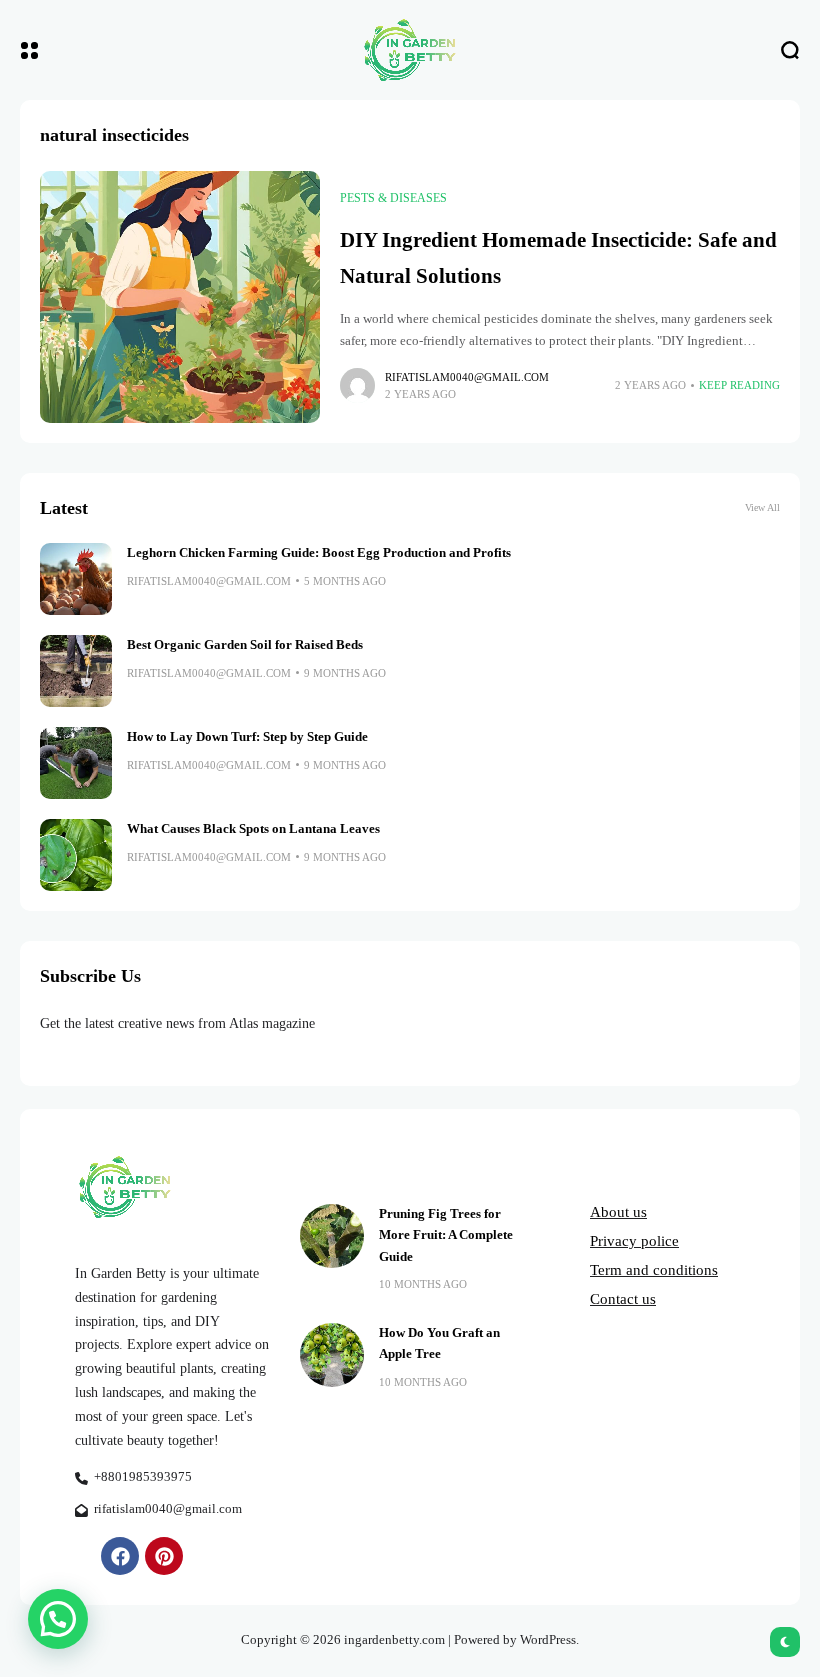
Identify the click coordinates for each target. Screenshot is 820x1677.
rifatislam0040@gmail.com (467, 377)
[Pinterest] (164, 1556)
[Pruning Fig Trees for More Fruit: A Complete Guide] (332, 1236)
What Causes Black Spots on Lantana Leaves (253, 829)
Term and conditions (654, 1270)
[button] (58, 1619)
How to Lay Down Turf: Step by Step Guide (247, 737)
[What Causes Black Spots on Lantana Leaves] (76, 855)
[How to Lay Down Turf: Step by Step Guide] (76, 763)
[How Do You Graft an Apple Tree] (332, 1355)
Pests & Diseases (393, 198)
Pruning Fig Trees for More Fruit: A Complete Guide (446, 1235)
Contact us (623, 1299)
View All (762, 507)
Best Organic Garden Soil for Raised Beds (245, 645)
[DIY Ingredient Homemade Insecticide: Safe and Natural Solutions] (180, 297)
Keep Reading (739, 385)
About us (618, 1212)
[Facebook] (120, 1556)
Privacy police (634, 1241)
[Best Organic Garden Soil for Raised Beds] (76, 671)
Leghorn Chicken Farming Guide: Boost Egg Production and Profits (319, 553)
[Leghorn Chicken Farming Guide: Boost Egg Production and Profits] (76, 579)
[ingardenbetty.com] (410, 50)
